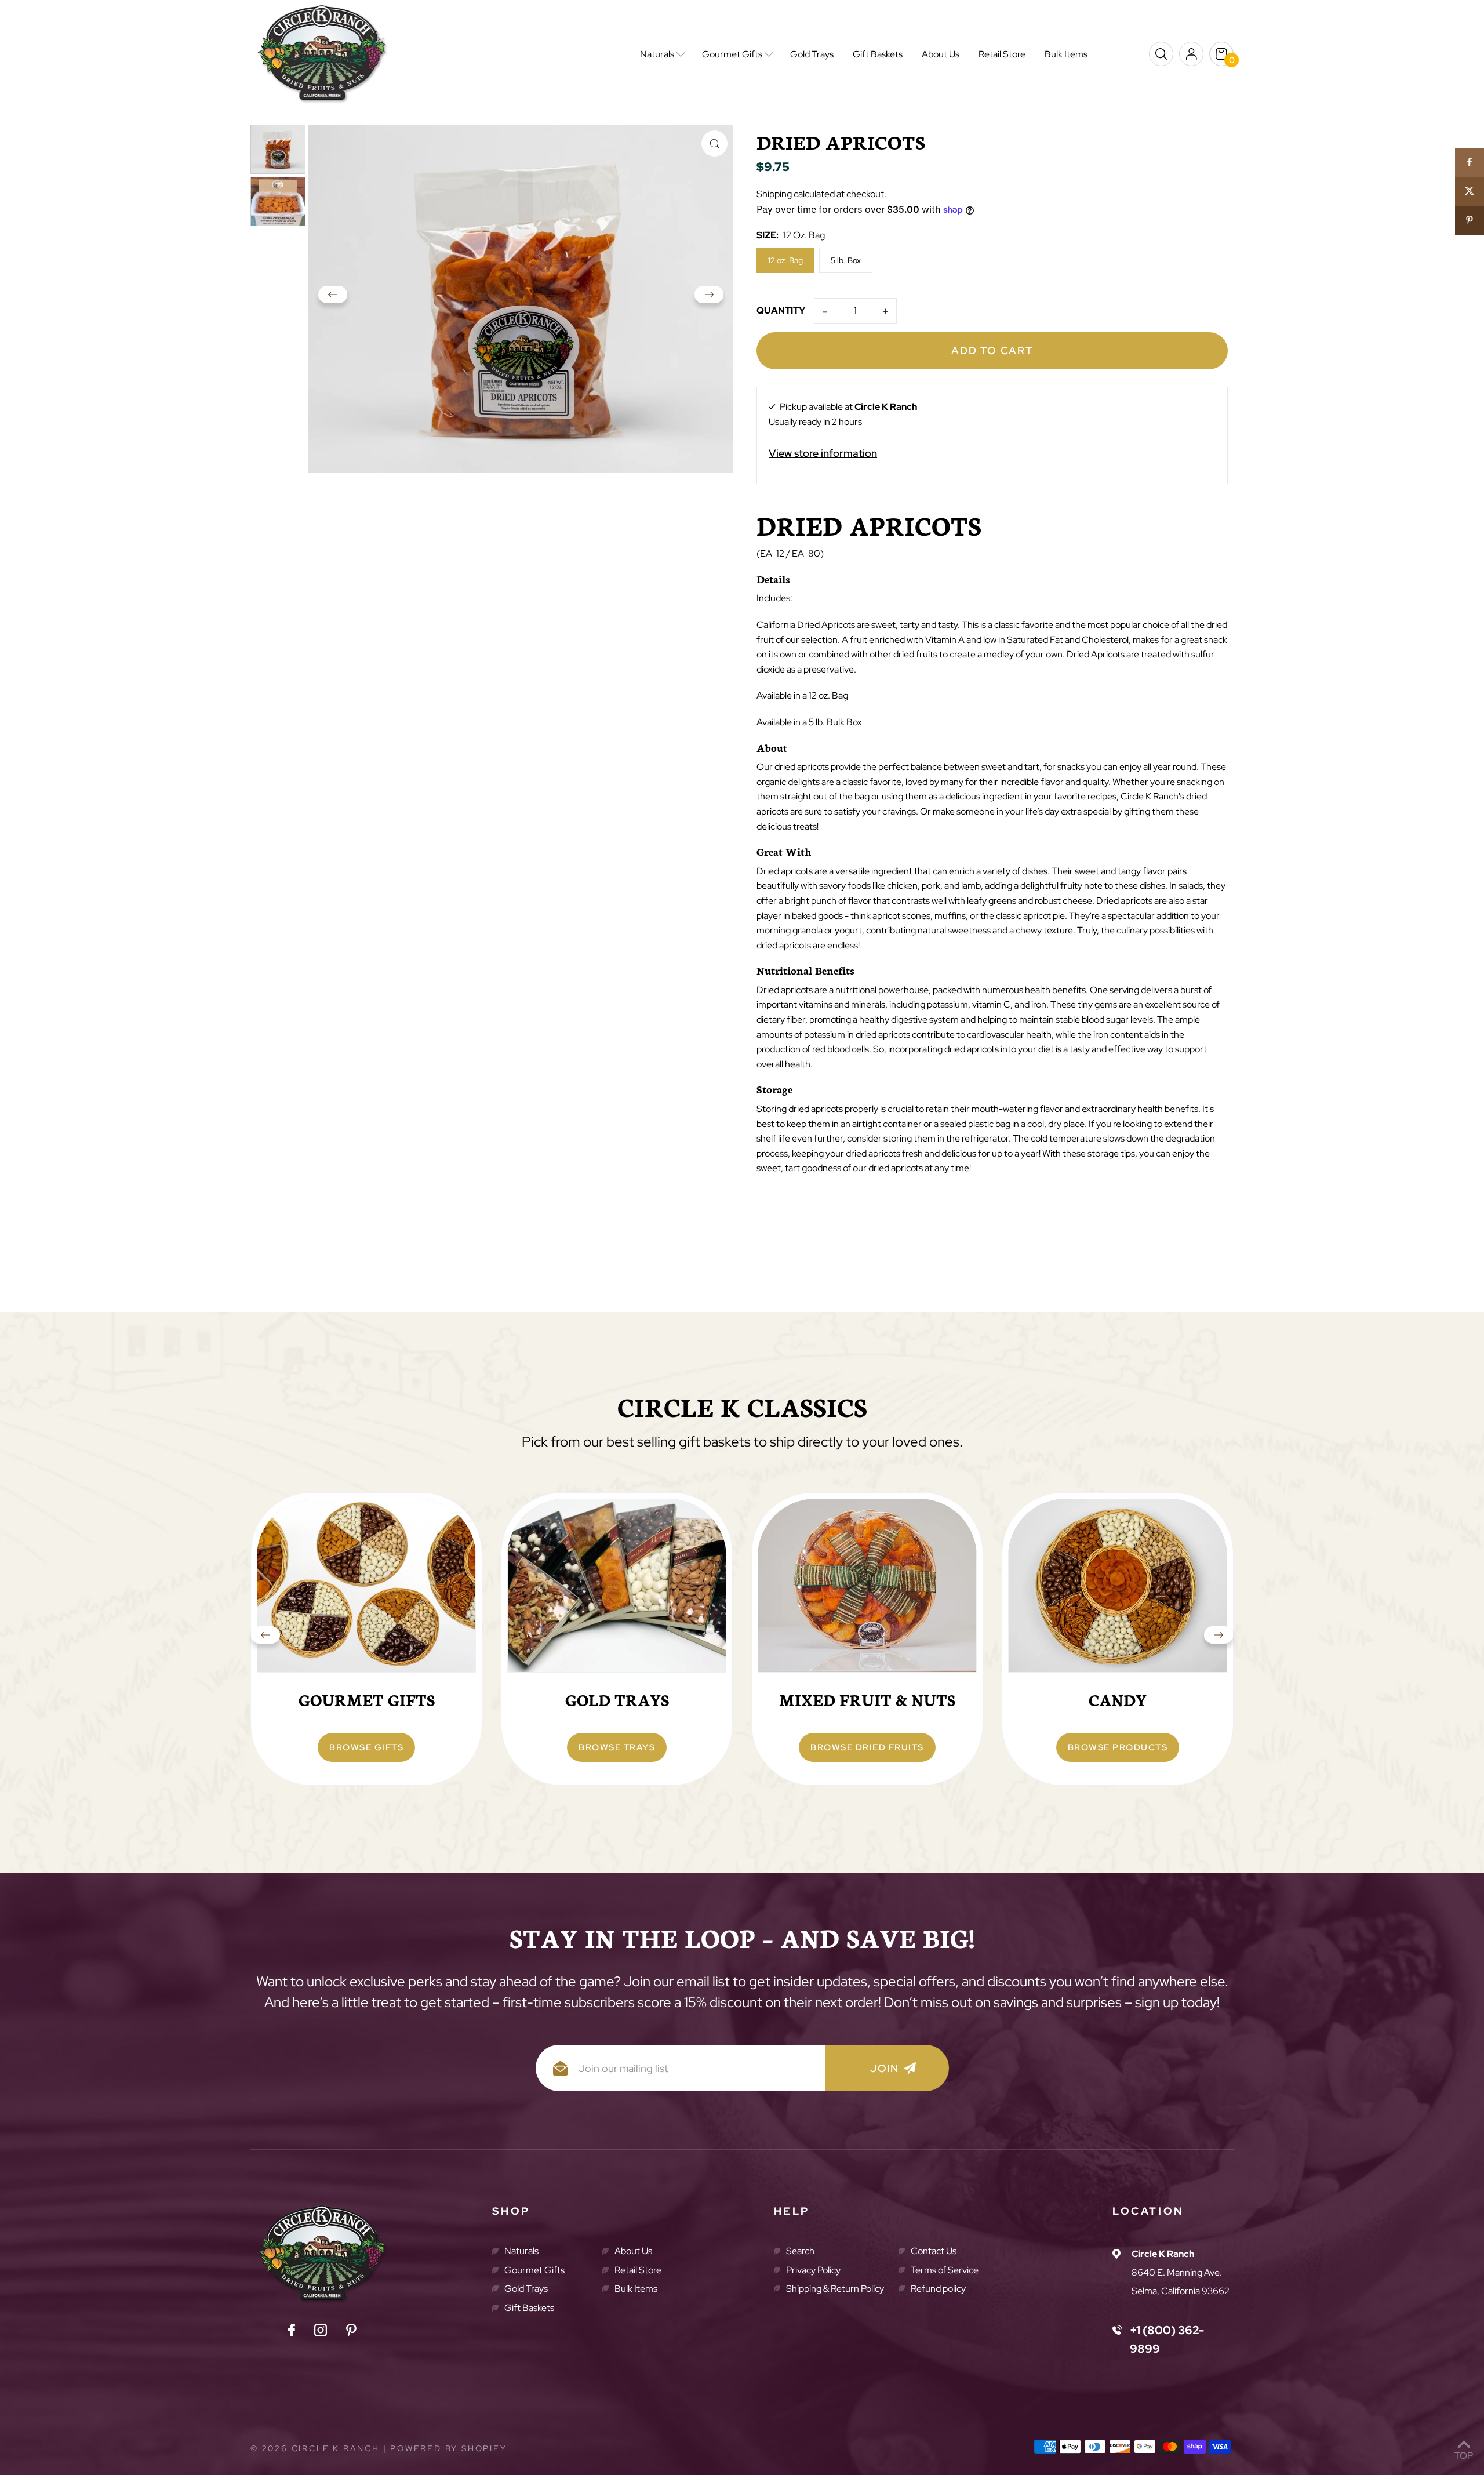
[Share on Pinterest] (1470, 220)
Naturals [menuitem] (657, 54)
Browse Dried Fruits (867, 1747)
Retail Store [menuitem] (1002, 54)
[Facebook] (292, 2332)
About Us (633, 2251)
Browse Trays (617, 1747)
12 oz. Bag (785, 260)
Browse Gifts (366, 1747)
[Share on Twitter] (1470, 191)
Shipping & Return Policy (835, 2289)
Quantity (781, 310)
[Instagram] (321, 2332)
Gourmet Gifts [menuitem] (732, 54)
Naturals (521, 2251)
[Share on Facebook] (1470, 162)
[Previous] (333, 299)
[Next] (709, 299)
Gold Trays (526, 2289)
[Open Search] (1161, 54)
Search (800, 2251)
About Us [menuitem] (941, 54)
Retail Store (638, 2270)
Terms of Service (945, 2270)
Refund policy (938, 2289)
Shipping (774, 194)
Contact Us (934, 2251)
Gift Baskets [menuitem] (878, 54)
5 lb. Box (846, 260)
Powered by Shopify (448, 2448)
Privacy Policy (813, 2270)
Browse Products (1118, 1747)
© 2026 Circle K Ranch (315, 2448)
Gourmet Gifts (534, 2270)
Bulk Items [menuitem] (1066, 54)
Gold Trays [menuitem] (812, 54)
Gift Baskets (529, 2308)
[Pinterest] (351, 2332)
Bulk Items (636, 2289)
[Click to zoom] (714, 143)
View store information (823, 453)
